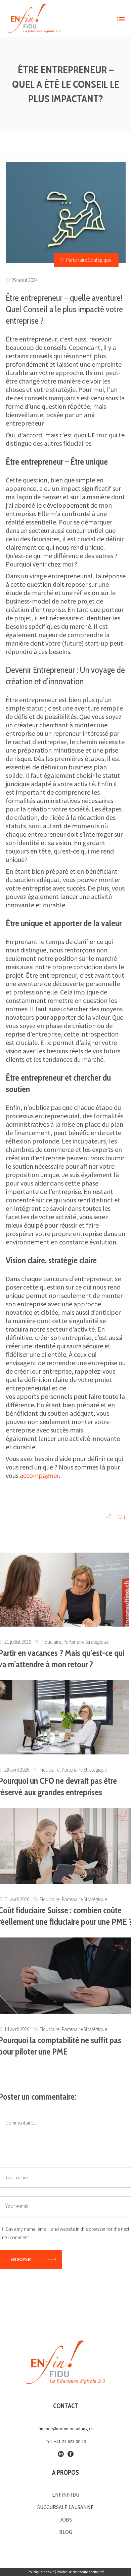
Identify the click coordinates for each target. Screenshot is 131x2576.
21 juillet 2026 (18, 1642)
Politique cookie (41, 2572)
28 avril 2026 (17, 1770)
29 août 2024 (25, 280)
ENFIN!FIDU (66, 2495)
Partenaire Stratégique (89, 260)
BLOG (66, 2532)
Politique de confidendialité (80, 2572)
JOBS (66, 2519)
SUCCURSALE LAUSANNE (65, 2507)
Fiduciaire (51, 1642)
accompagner (39, 1475)
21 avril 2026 (17, 1899)
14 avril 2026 (17, 2029)
